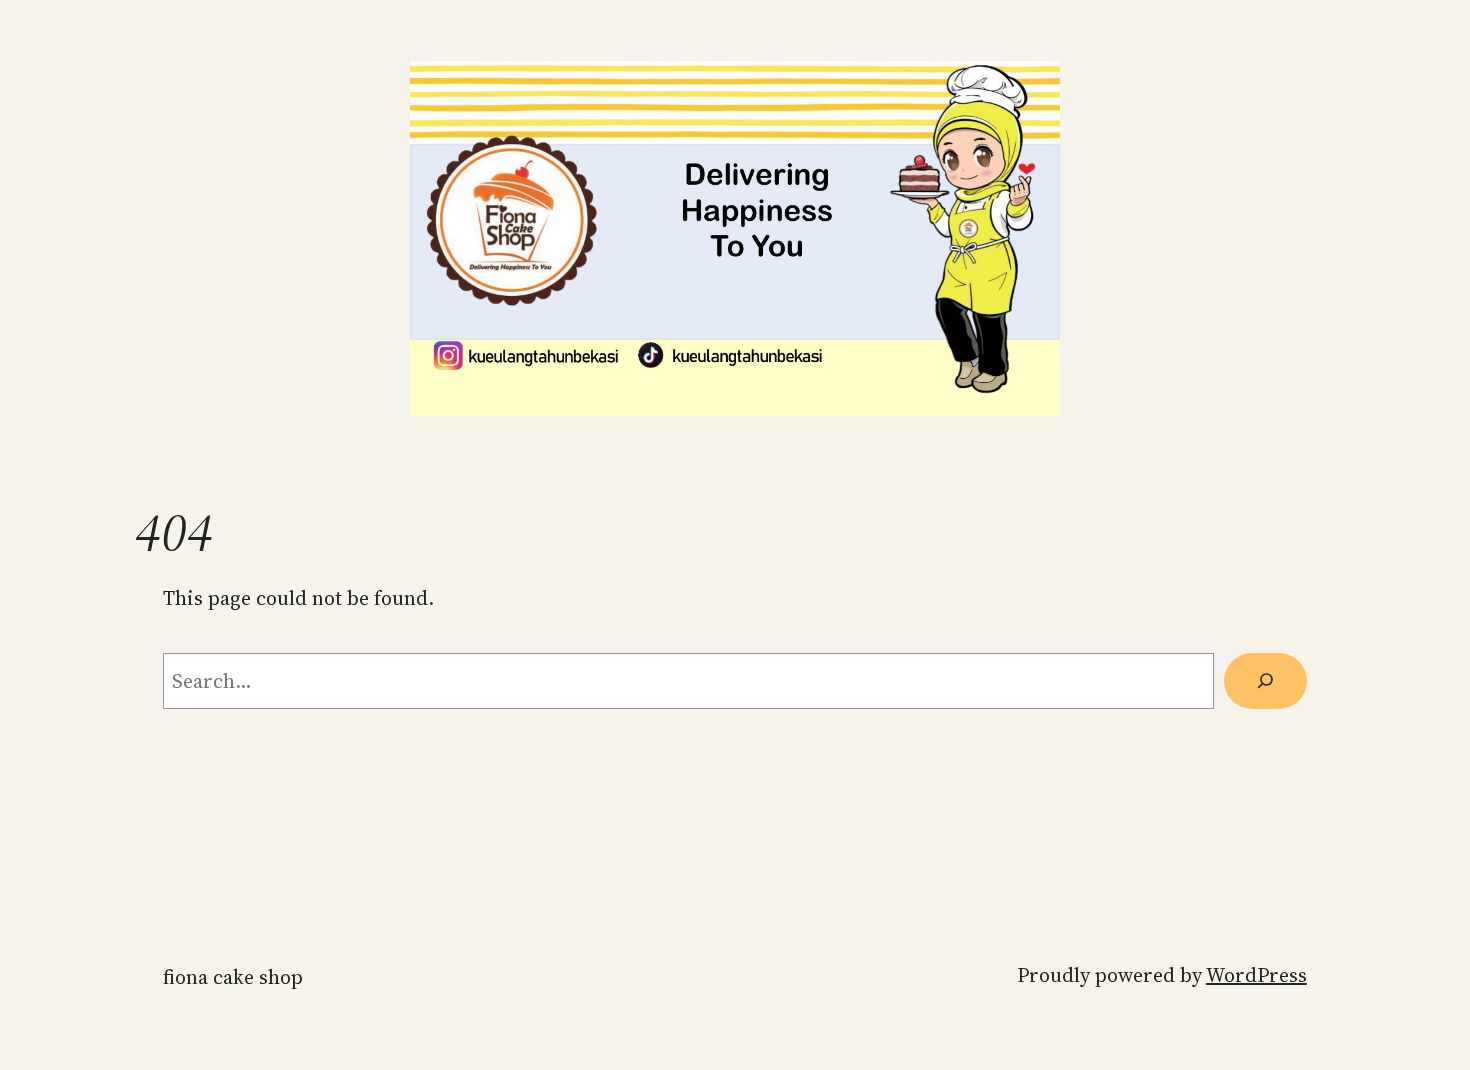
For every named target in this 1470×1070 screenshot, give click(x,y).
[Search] (1265, 681)
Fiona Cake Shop (233, 977)
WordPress (1256, 975)
